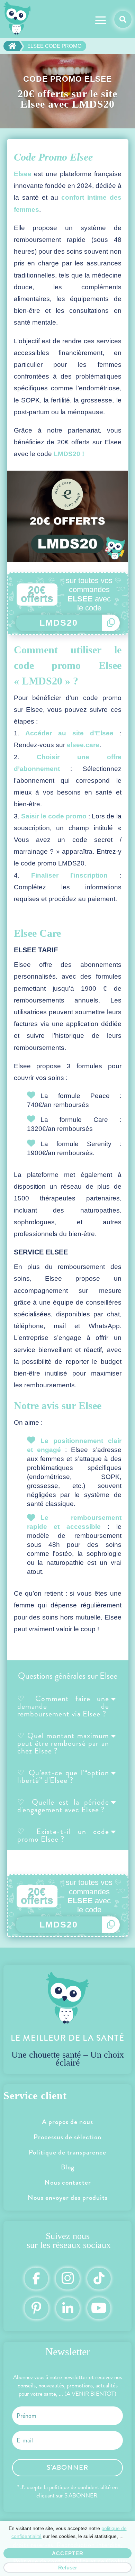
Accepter (68, 2553)
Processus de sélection (67, 2137)
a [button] (101, 21)
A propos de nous (67, 2122)
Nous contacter (68, 2182)
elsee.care (83, 745)
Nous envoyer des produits (68, 2198)
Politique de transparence (67, 2152)
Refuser (68, 2568)
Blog (68, 2167)
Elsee (23, 174)
